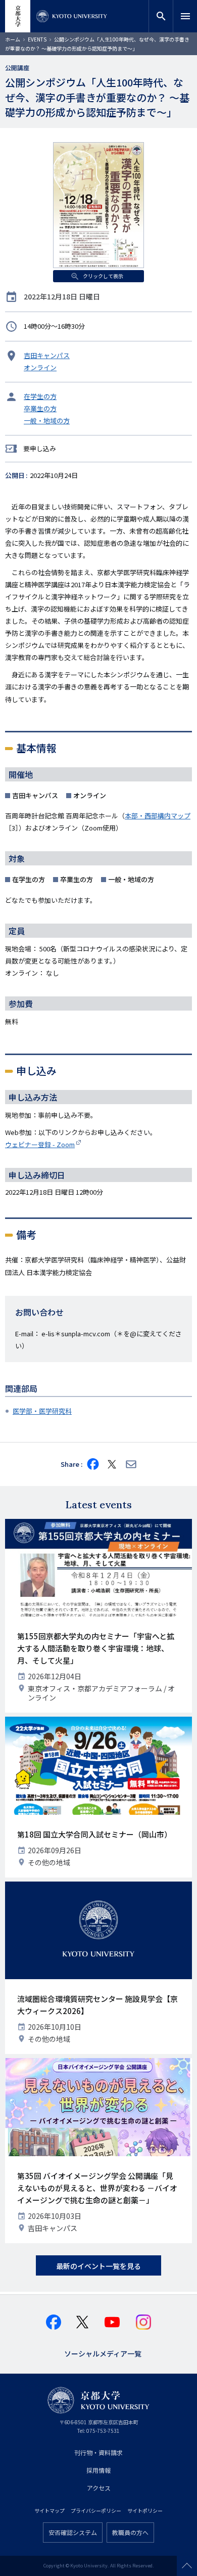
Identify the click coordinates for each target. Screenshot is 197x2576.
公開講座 (17, 68)
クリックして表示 (103, 276)
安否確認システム (73, 2532)
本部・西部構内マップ (158, 816)
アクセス (99, 2488)
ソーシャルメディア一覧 (103, 2353)
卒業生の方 (40, 408)
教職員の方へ (130, 2532)
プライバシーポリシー (96, 2510)
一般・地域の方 (47, 421)
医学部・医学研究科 (42, 1411)
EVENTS (37, 39)
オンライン (40, 367)
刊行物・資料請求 (98, 2452)
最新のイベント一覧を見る (98, 2266)
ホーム (13, 39)
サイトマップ (50, 2510)
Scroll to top (187, 2566)
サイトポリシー (145, 2510)
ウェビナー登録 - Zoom (40, 1144)
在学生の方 (40, 396)
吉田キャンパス (47, 355)
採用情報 (98, 2470)
